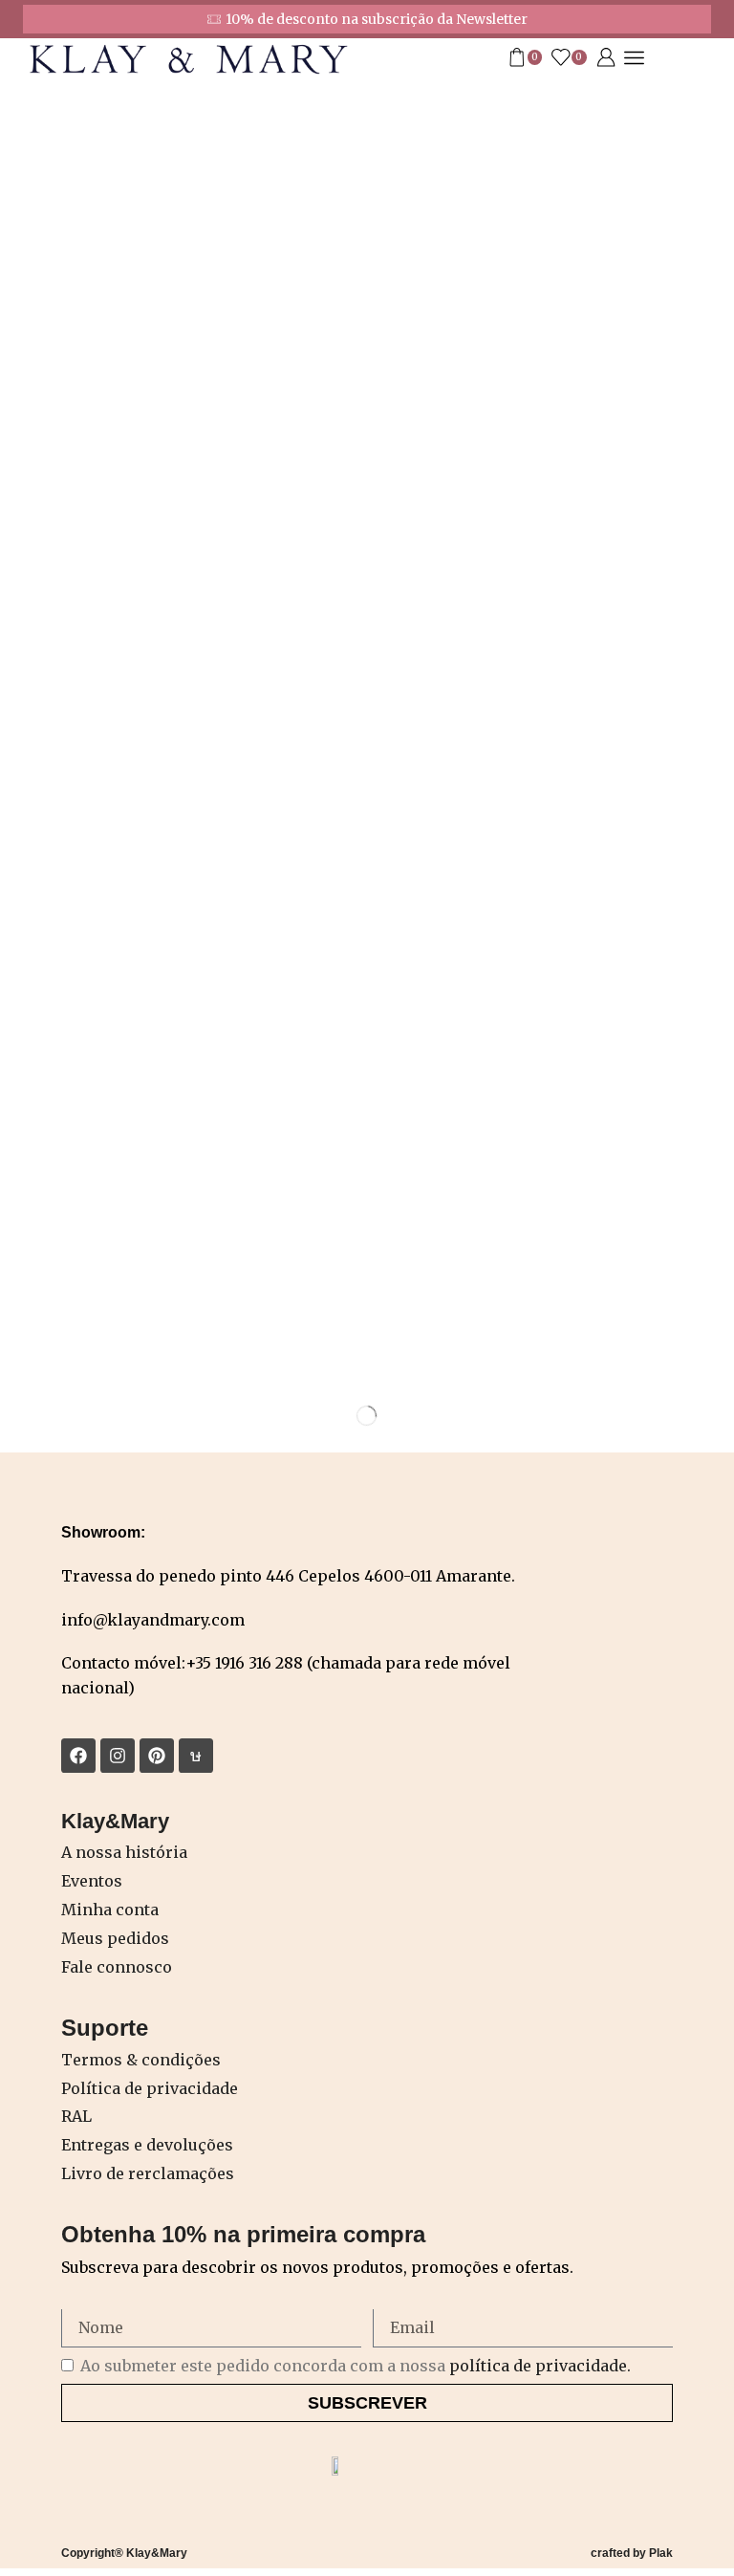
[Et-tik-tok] (196, 1756)
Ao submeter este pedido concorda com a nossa (356, 2366)
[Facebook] (78, 1756)
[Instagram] (118, 1756)
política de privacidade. (540, 2366)
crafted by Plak (632, 2553)
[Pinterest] (157, 1756)
